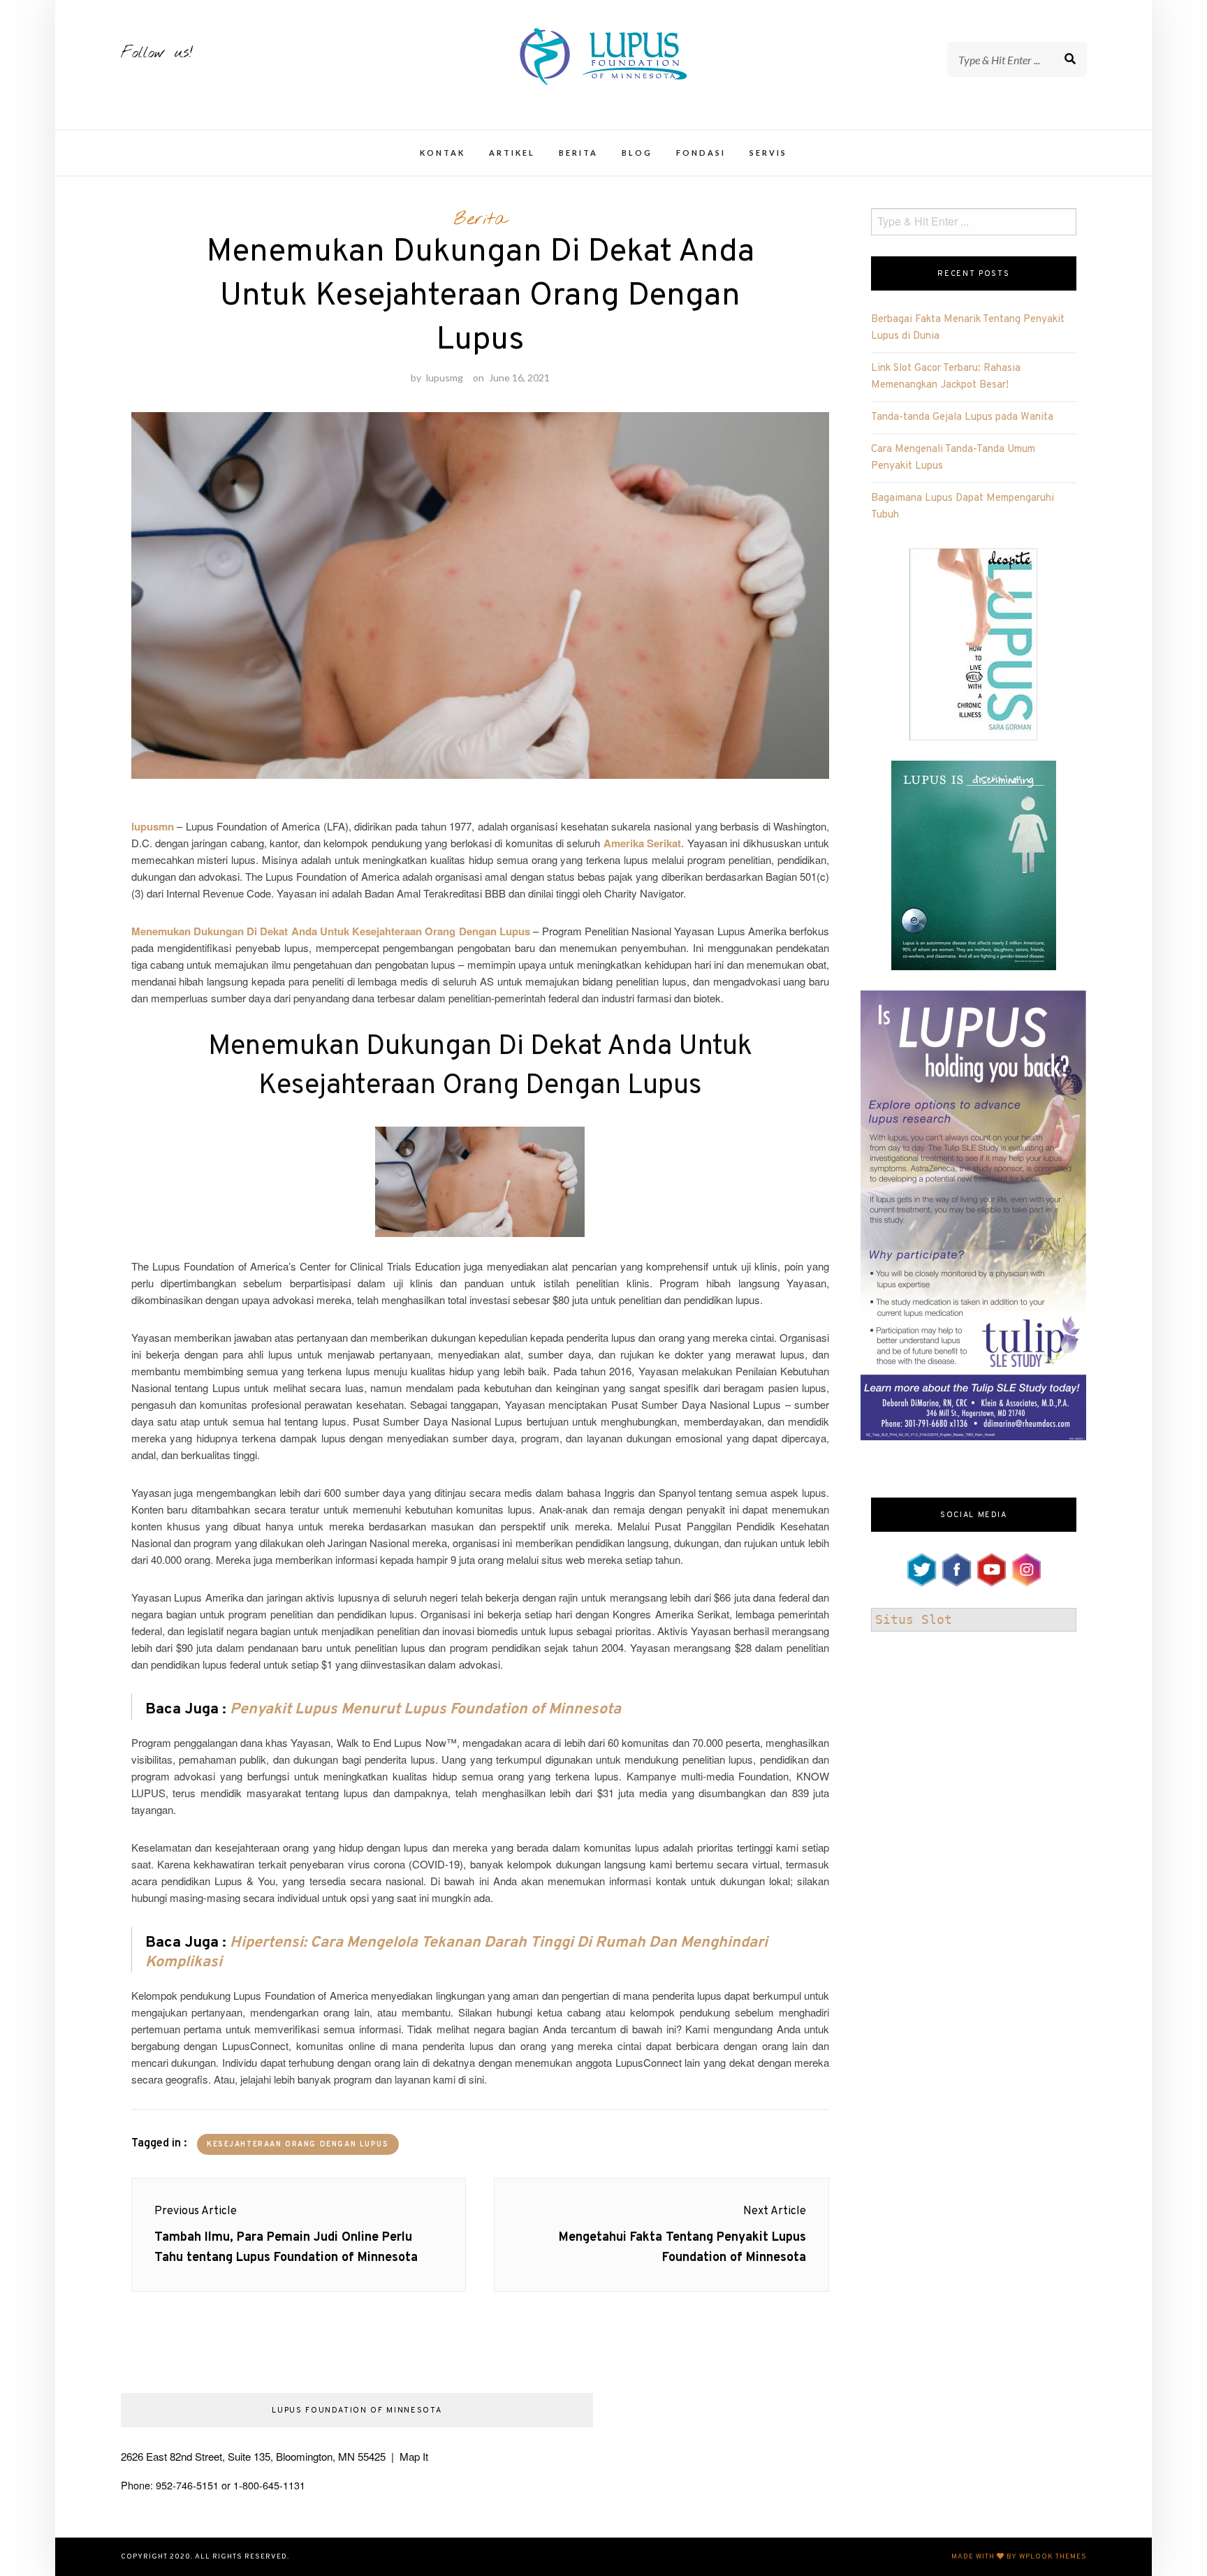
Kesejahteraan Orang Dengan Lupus (298, 2145)
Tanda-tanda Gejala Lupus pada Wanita (962, 417)
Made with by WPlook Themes (1019, 2557)
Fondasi (701, 153)
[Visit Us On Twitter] (921, 1567)
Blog (637, 153)
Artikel (512, 153)
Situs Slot (914, 1619)
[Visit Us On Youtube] (991, 1567)
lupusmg (445, 378)
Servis (768, 153)
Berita (578, 153)
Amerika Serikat (642, 843)
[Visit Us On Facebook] (956, 1567)
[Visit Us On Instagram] (1026, 1567)
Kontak (442, 153)
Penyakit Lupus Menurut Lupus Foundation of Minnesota (425, 1710)
